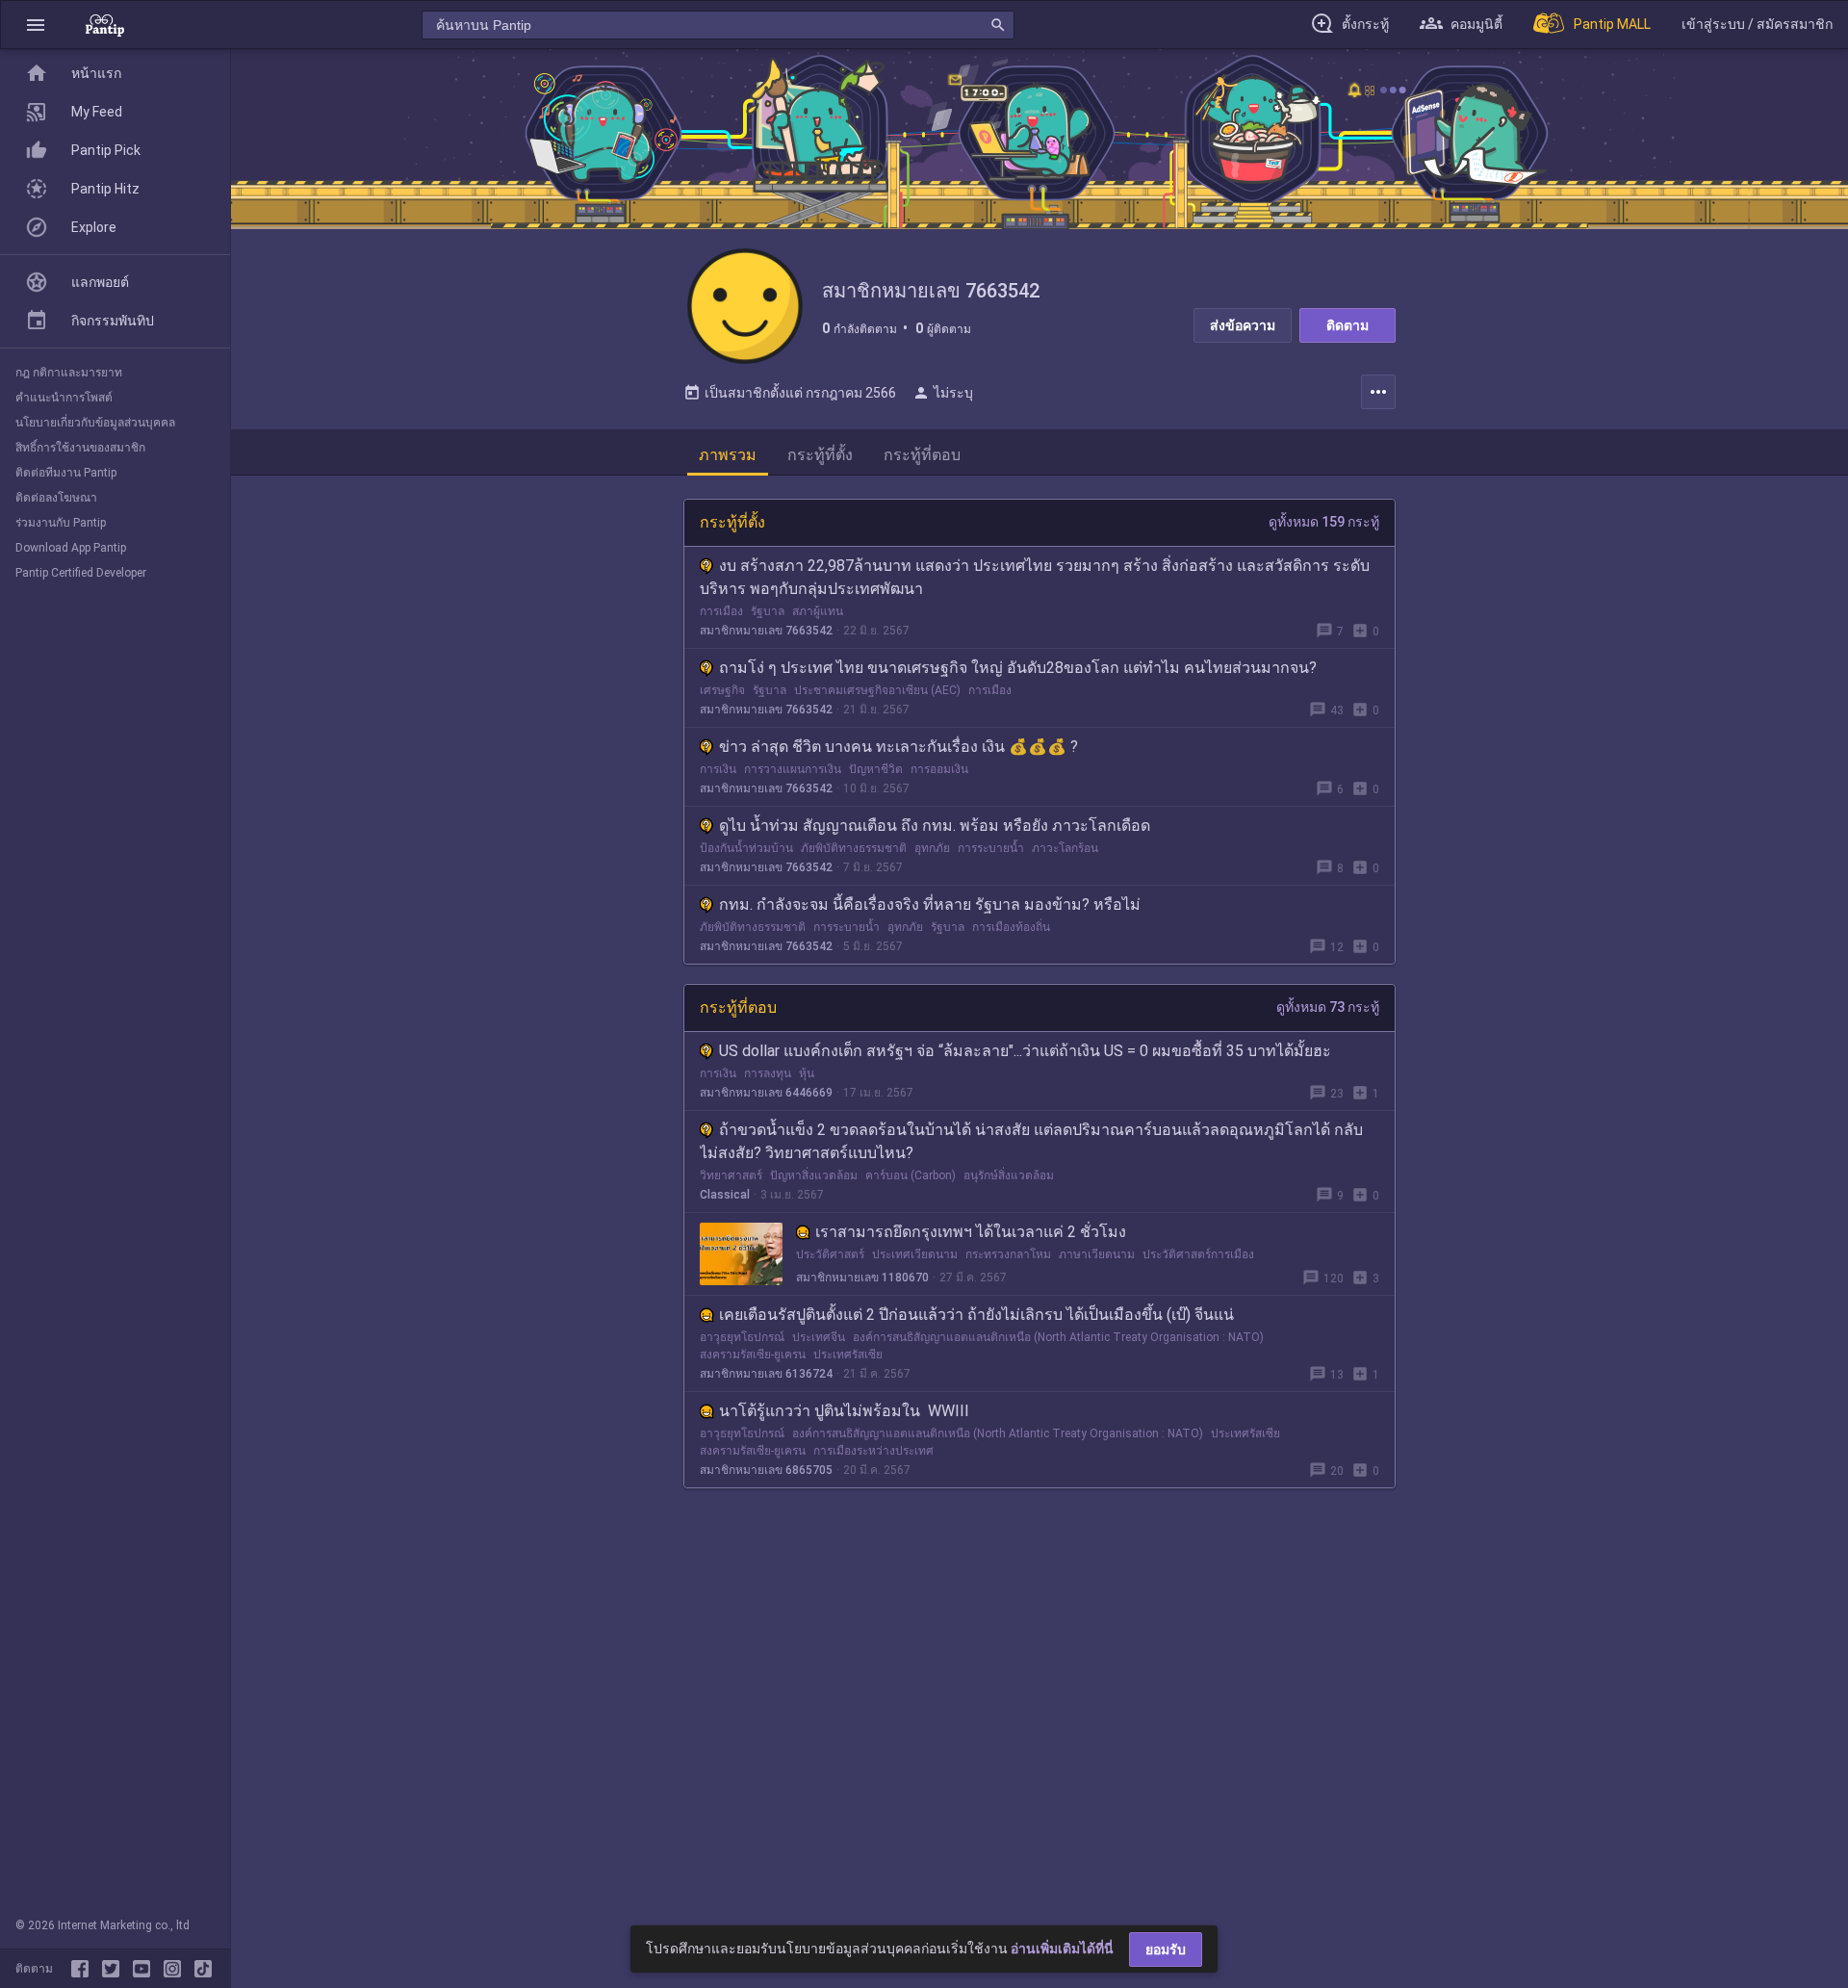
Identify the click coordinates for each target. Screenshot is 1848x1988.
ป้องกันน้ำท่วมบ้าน (746, 848)
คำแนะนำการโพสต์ (64, 398)
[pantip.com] (105, 25)
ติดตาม (1347, 325)
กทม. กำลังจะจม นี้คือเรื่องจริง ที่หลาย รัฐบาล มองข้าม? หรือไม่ (930, 904)
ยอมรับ (1166, 1949)
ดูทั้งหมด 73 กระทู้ (1328, 1007)
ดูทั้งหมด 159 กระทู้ (1324, 522)
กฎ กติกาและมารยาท (69, 373)
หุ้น (807, 1073)
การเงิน (718, 769)
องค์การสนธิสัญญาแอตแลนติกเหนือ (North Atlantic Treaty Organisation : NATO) (1058, 1337)
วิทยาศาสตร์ (731, 1175)
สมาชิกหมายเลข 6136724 (766, 1374)
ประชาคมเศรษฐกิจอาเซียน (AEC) (877, 690)
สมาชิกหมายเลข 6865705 (766, 1470)
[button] (36, 25)
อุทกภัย (932, 848)
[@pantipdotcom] (176, 1969)
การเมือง (721, 611)
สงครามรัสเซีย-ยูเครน (753, 1355)
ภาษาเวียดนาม (1097, 1254)
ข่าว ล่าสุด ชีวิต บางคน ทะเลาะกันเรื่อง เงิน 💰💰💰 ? (898, 747)
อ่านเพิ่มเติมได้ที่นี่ (1062, 1949)
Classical (725, 1195)
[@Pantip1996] (115, 1969)
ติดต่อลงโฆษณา (56, 498)
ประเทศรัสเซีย (848, 1355)
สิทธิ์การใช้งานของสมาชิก (80, 448)
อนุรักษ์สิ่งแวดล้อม (1009, 1175)
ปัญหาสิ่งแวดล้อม (814, 1175)
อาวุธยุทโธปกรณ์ (742, 1337)
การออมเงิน (939, 769)
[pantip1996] (145, 1969)
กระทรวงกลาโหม (1008, 1254)
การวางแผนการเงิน (793, 769)
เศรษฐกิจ (722, 690)
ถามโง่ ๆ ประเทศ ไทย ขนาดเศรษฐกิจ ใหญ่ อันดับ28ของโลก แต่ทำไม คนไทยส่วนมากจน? (1018, 668)
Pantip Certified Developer (81, 573)
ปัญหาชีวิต (876, 769)
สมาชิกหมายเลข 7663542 (766, 631)
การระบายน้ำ (991, 848)
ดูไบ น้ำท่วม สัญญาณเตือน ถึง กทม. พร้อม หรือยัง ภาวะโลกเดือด (935, 826)
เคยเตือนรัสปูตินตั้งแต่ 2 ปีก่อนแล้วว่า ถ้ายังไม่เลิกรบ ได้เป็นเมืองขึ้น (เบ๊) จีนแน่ (976, 1315)
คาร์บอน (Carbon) (911, 1175)
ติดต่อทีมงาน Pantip (66, 473)
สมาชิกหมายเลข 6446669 (766, 1093)
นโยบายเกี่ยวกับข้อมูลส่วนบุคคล (95, 423)
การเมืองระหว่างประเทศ (873, 1451)
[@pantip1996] (203, 1969)
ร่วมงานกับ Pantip (61, 523)
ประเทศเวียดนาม (915, 1254)
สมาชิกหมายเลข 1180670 (862, 1278)
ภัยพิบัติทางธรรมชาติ (854, 848)
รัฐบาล (768, 611)
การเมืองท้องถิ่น (1011, 927)
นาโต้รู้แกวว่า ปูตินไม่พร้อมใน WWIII (844, 1411)
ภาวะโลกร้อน (1065, 848)
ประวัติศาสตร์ (830, 1254)
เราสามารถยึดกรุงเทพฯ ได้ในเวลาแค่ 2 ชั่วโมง (971, 1232)
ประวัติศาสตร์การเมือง (1198, 1254)
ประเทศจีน (819, 1337)
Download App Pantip (71, 548)
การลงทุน (768, 1073)
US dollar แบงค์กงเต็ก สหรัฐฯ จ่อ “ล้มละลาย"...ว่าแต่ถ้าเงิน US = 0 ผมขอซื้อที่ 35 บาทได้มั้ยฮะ (1025, 1051)
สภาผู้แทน (818, 611)
